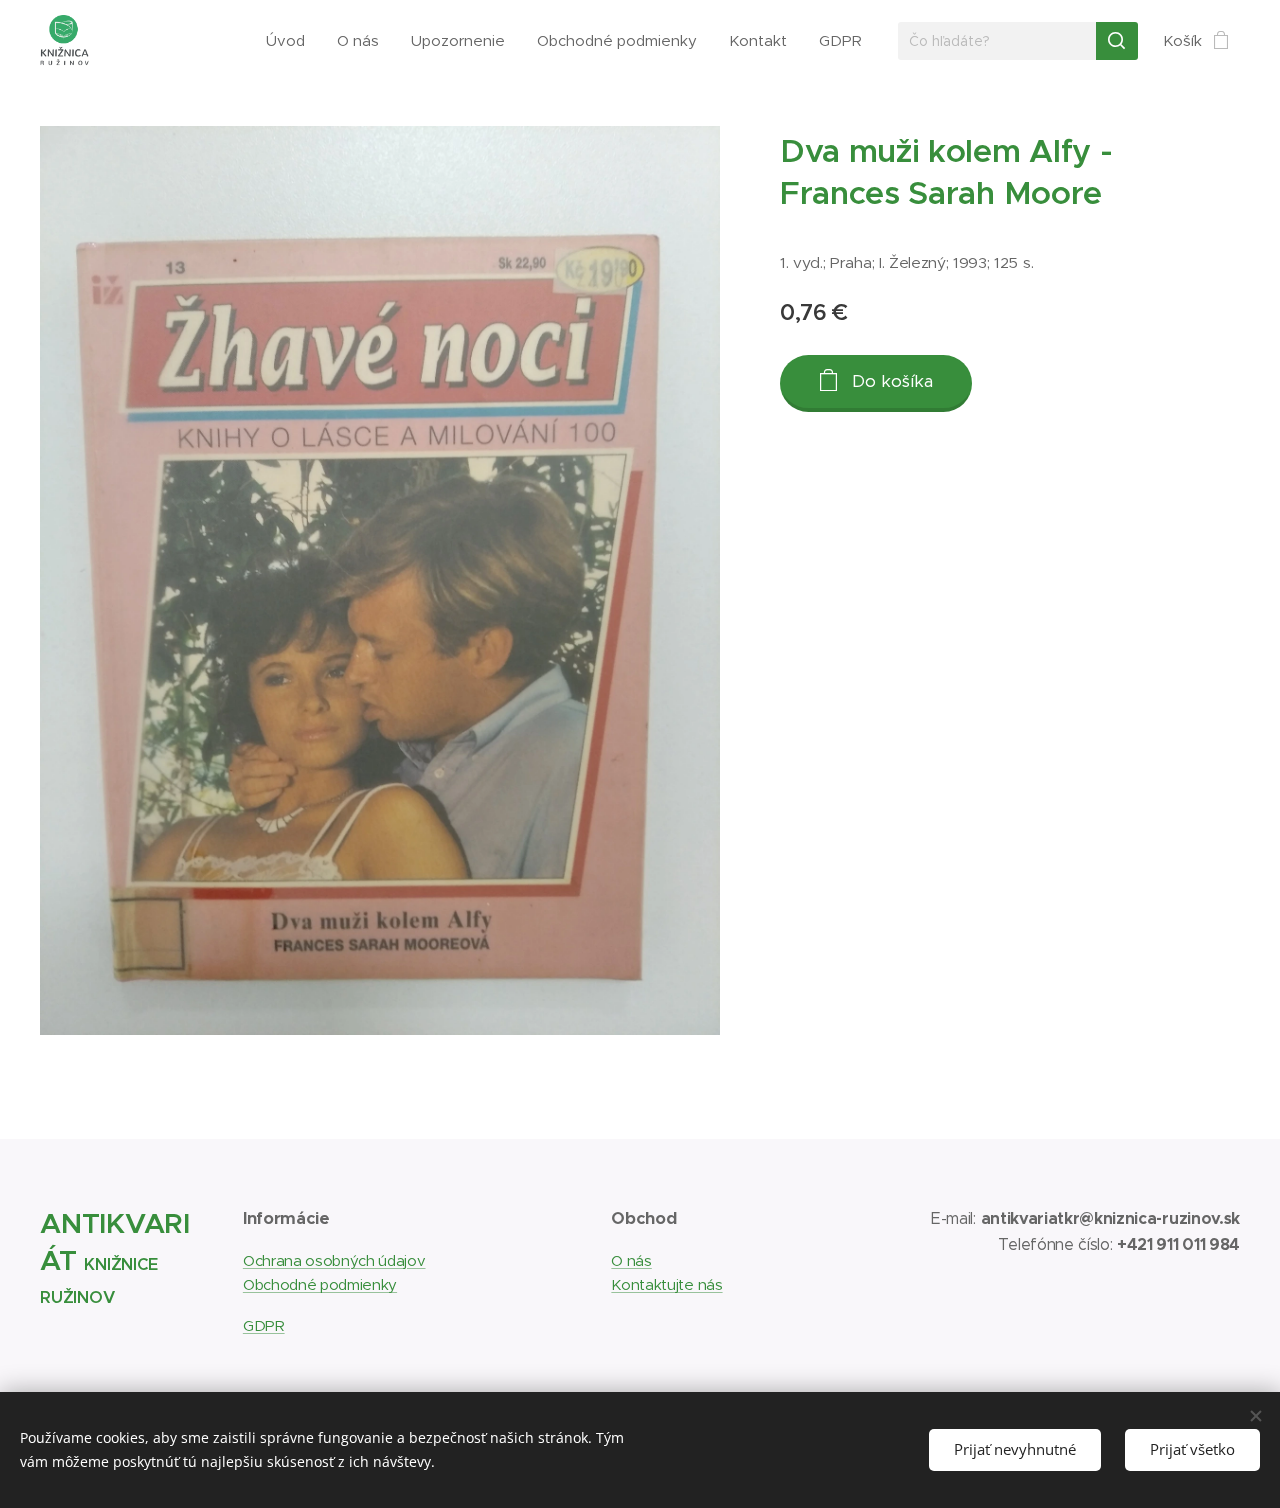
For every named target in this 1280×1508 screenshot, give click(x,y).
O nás (631, 1260)
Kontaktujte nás (666, 1284)
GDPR (264, 1325)
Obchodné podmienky (320, 1284)
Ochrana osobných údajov (334, 1260)
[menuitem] (291, 41)
